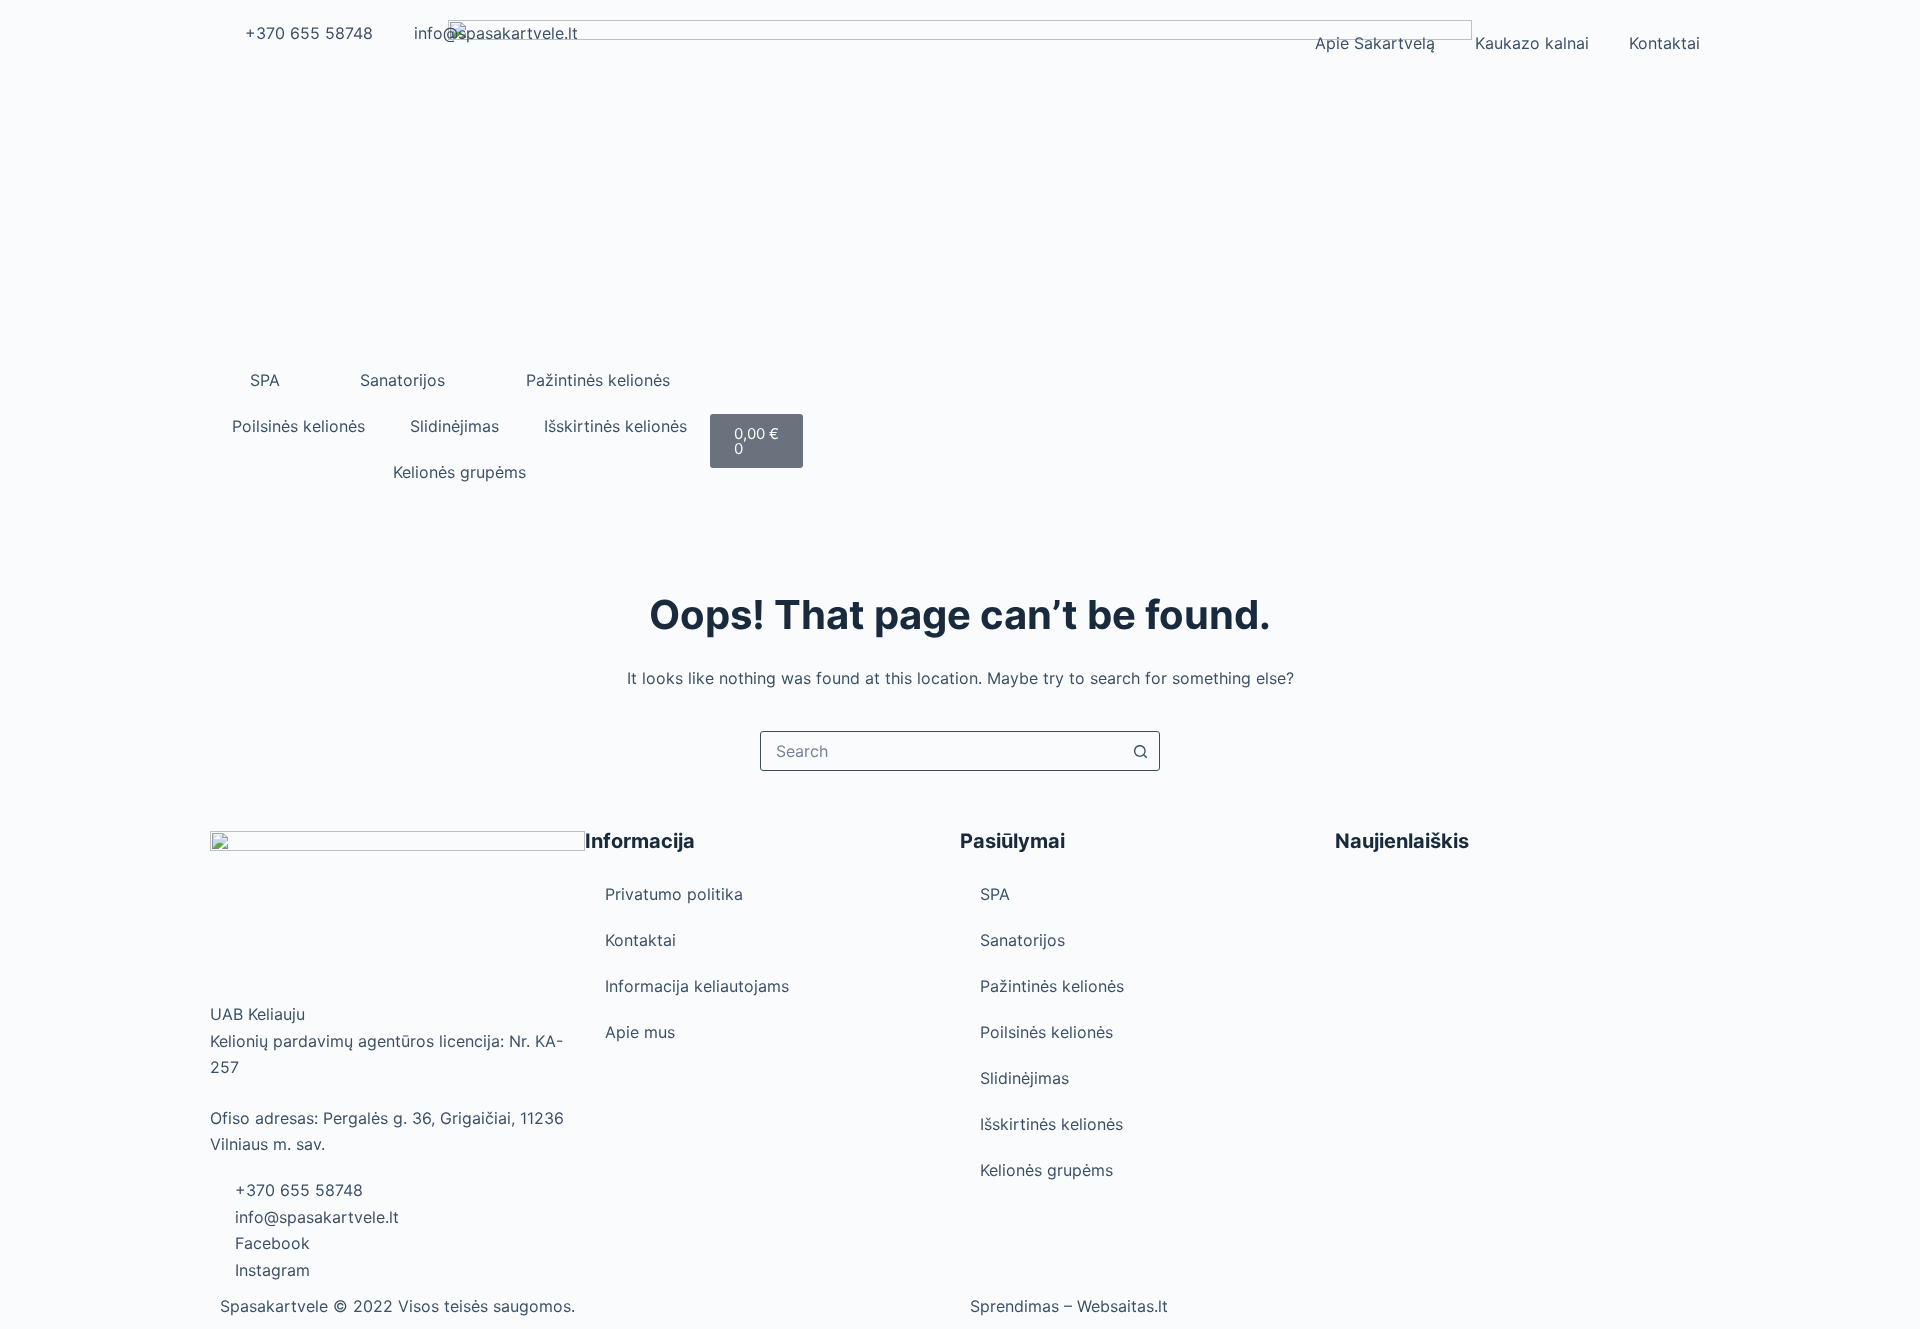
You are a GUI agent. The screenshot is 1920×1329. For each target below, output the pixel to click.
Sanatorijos (402, 380)
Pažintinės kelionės (598, 380)
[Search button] (1140, 751)
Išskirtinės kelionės (615, 426)
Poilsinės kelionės (298, 426)
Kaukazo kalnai (1532, 43)
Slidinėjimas (454, 426)
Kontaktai (1664, 43)
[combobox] (941, 751)
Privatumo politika (674, 894)
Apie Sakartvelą (1375, 43)
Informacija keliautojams (697, 986)
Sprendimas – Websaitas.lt (1069, 1306)
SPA (265, 380)
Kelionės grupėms (459, 472)
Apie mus (640, 1032)
